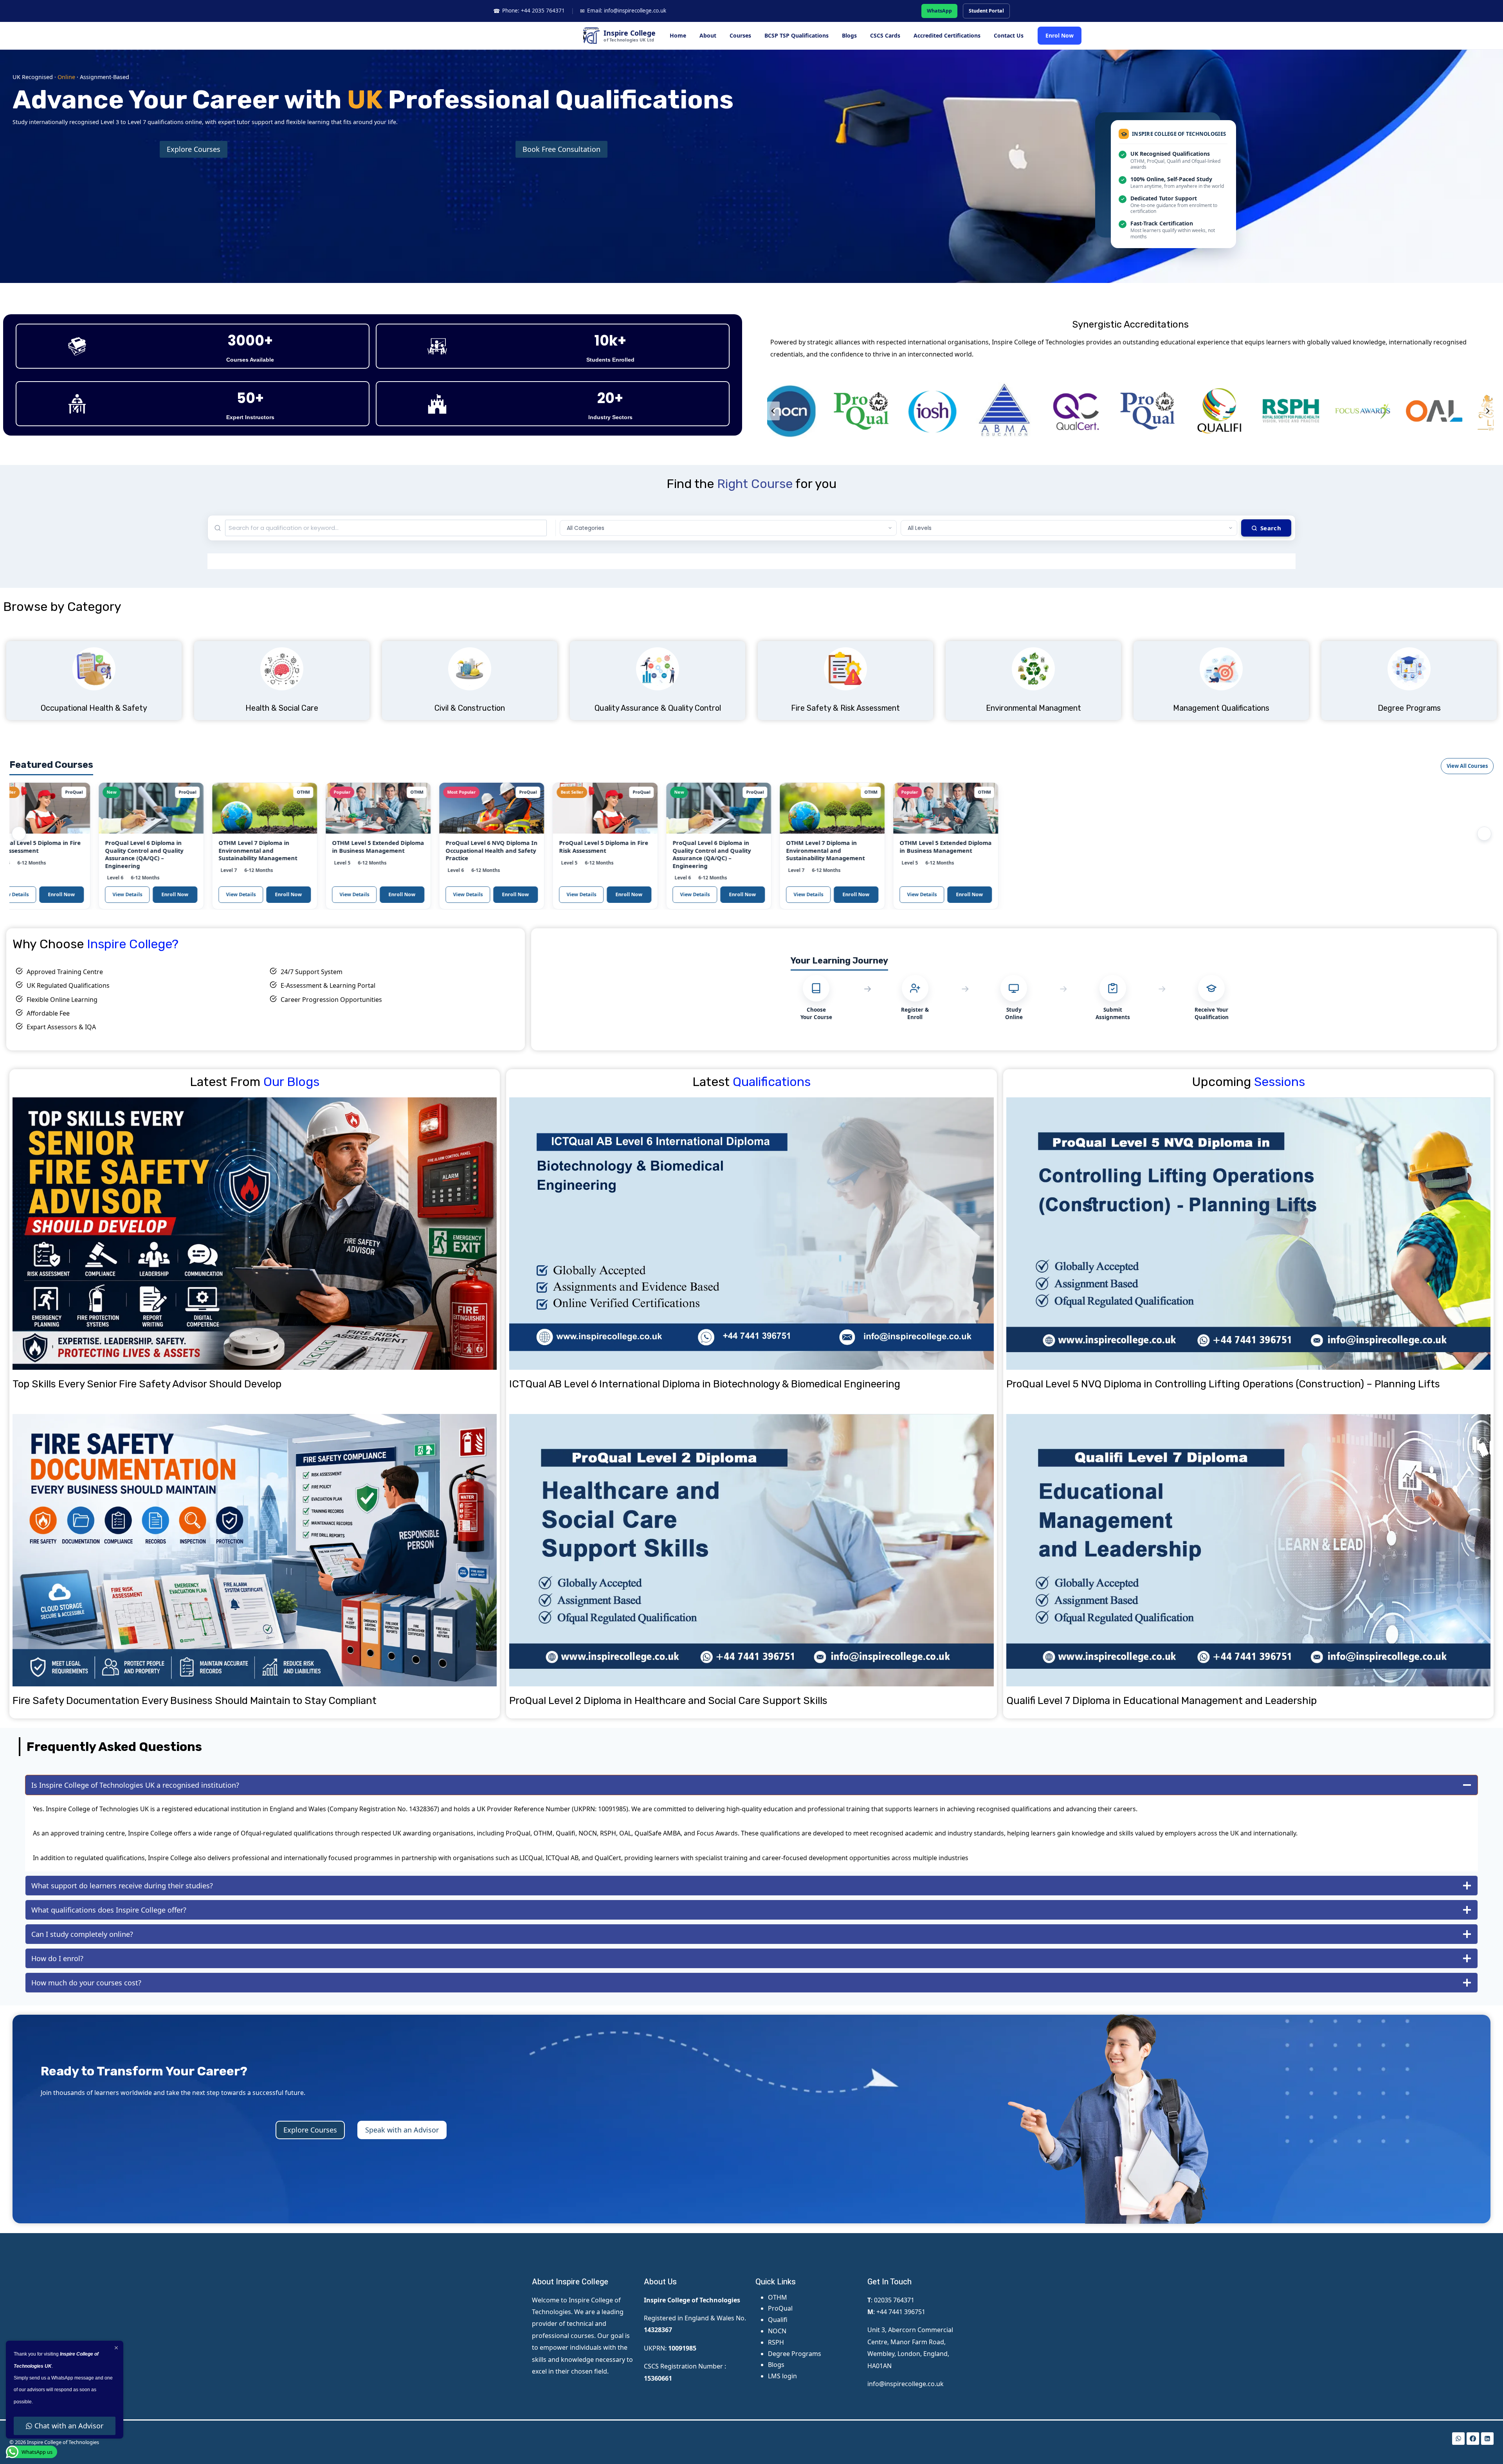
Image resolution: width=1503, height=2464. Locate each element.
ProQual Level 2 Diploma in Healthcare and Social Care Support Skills (668, 1701)
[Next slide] (1487, 411)
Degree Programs (795, 2354)
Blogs (849, 35)
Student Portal (986, 11)
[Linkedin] (1487, 2439)
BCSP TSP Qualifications (797, 35)
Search (1271, 528)
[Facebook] (1473, 2439)
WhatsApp (939, 11)
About (708, 35)
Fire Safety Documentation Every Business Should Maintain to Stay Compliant (195, 1701)
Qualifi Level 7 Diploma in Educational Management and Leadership (1161, 1701)
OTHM (778, 2297)
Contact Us (1009, 35)
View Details (72, 894)
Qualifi (778, 2320)
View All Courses (1467, 766)
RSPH (776, 2342)
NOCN (777, 2331)
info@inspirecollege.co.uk (906, 2384)
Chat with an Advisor (69, 2426)
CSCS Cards (885, 35)
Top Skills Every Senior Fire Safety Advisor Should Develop (147, 1384)
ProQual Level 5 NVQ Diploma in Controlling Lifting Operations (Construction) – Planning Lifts (1223, 1384)
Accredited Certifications (947, 35)
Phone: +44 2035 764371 (529, 11)
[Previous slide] (773, 411)
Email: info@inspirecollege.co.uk (623, 11)
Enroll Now (119, 894)
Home (678, 35)
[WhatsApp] (1458, 2439)
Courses (740, 35)
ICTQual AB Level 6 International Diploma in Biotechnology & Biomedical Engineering (705, 1384)
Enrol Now (1060, 35)
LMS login (782, 2376)
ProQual (780, 2308)
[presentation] (255, 1234)
